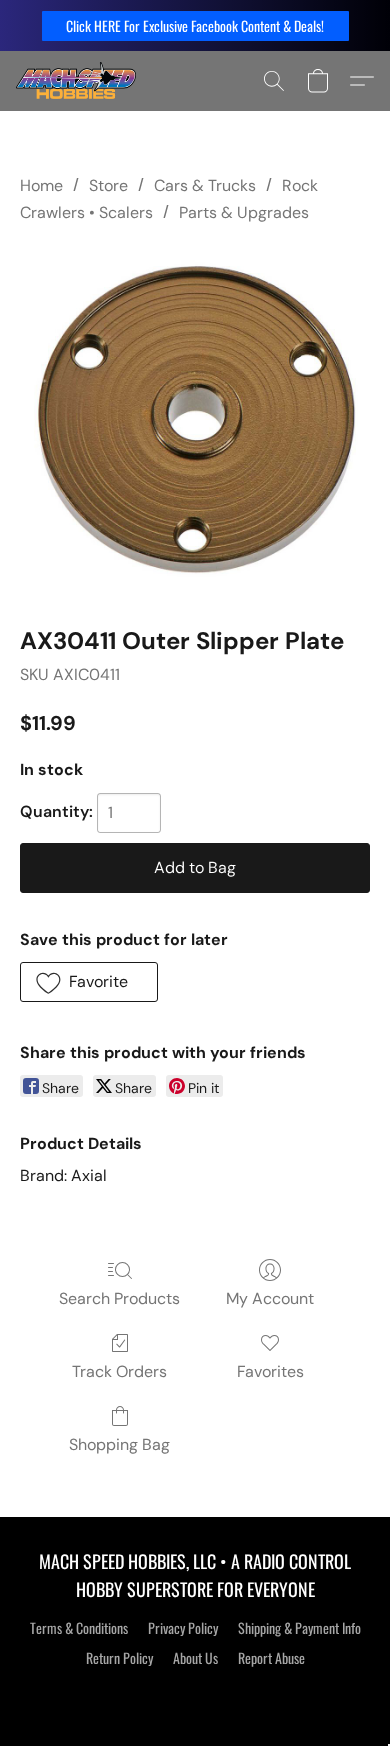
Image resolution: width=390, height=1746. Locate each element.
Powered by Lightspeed (195, 1693)
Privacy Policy (183, 1628)
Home (41, 185)
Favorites (270, 1371)
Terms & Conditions (79, 1628)
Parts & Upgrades (244, 212)
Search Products (119, 1298)
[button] (195, 26)
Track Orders (119, 1371)
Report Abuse (271, 1658)
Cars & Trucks (205, 185)
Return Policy (119, 1658)
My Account (270, 1298)
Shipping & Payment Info (299, 1628)
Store (108, 185)
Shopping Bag (119, 1444)
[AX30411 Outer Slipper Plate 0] (195, 420)
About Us (195, 1658)
